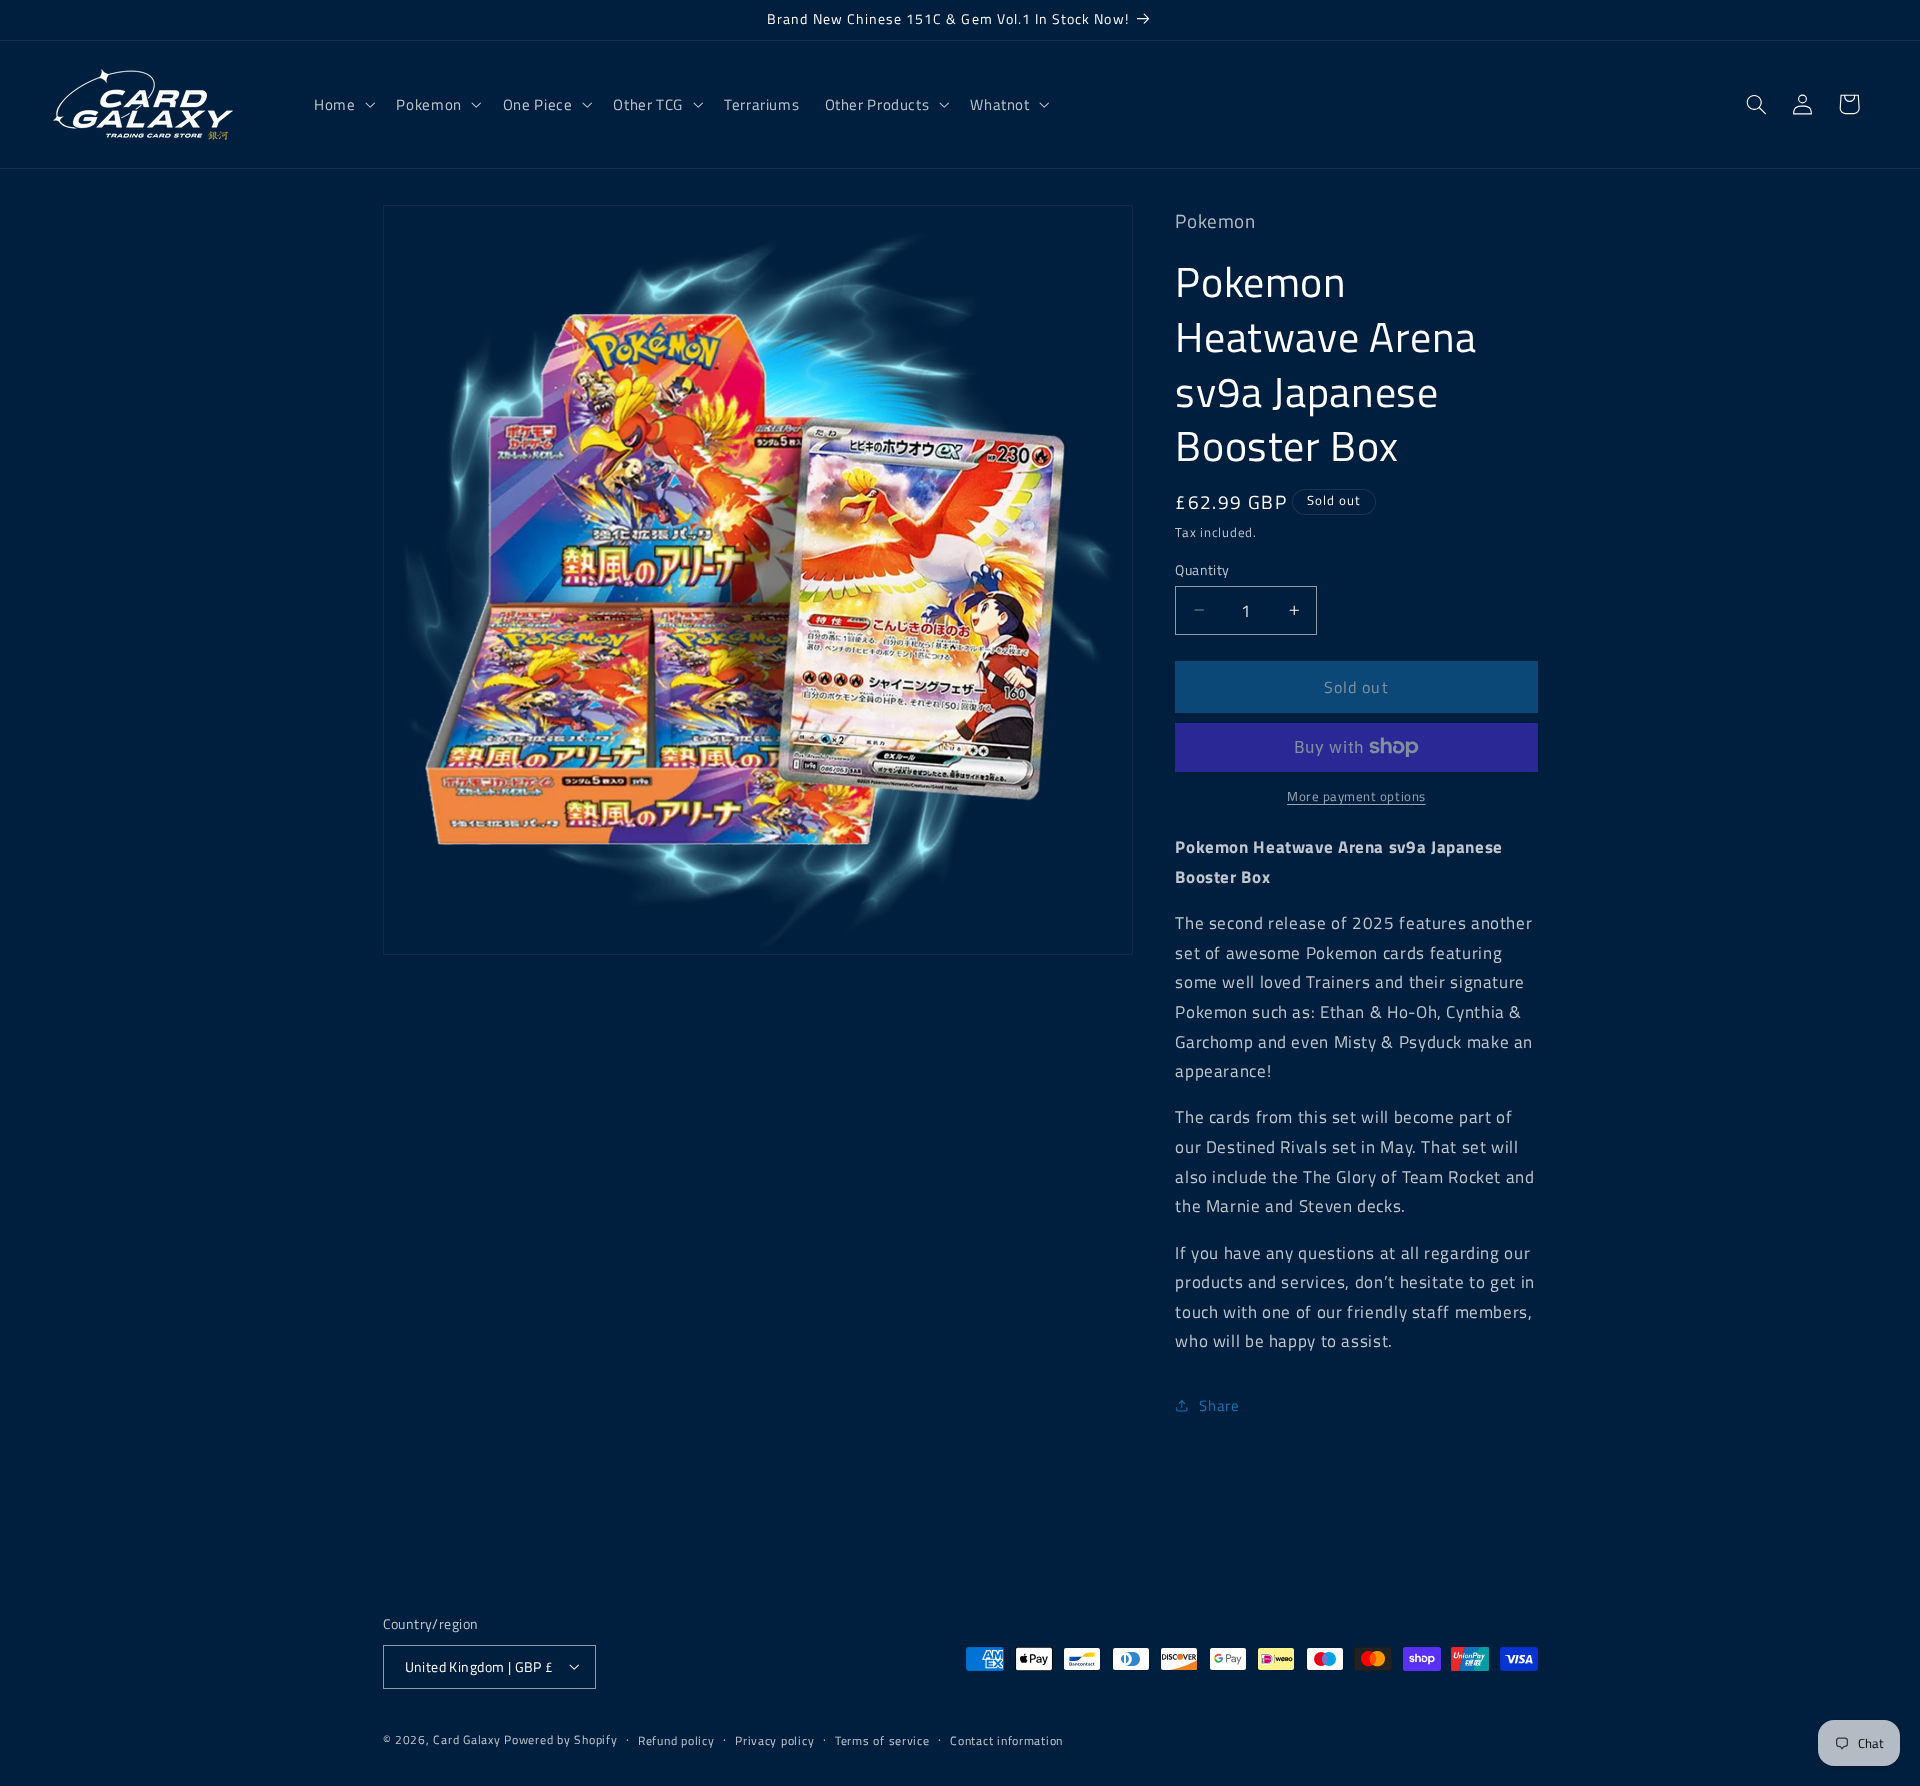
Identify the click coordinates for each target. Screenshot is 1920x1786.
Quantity (1202, 569)
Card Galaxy (468, 1738)
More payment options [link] (1356, 797)
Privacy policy (774, 1739)
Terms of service (882, 1739)
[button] (342, 104)
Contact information (1006, 1739)
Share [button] (1219, 1405)
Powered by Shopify (560, 1738)
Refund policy (676, 1739)
